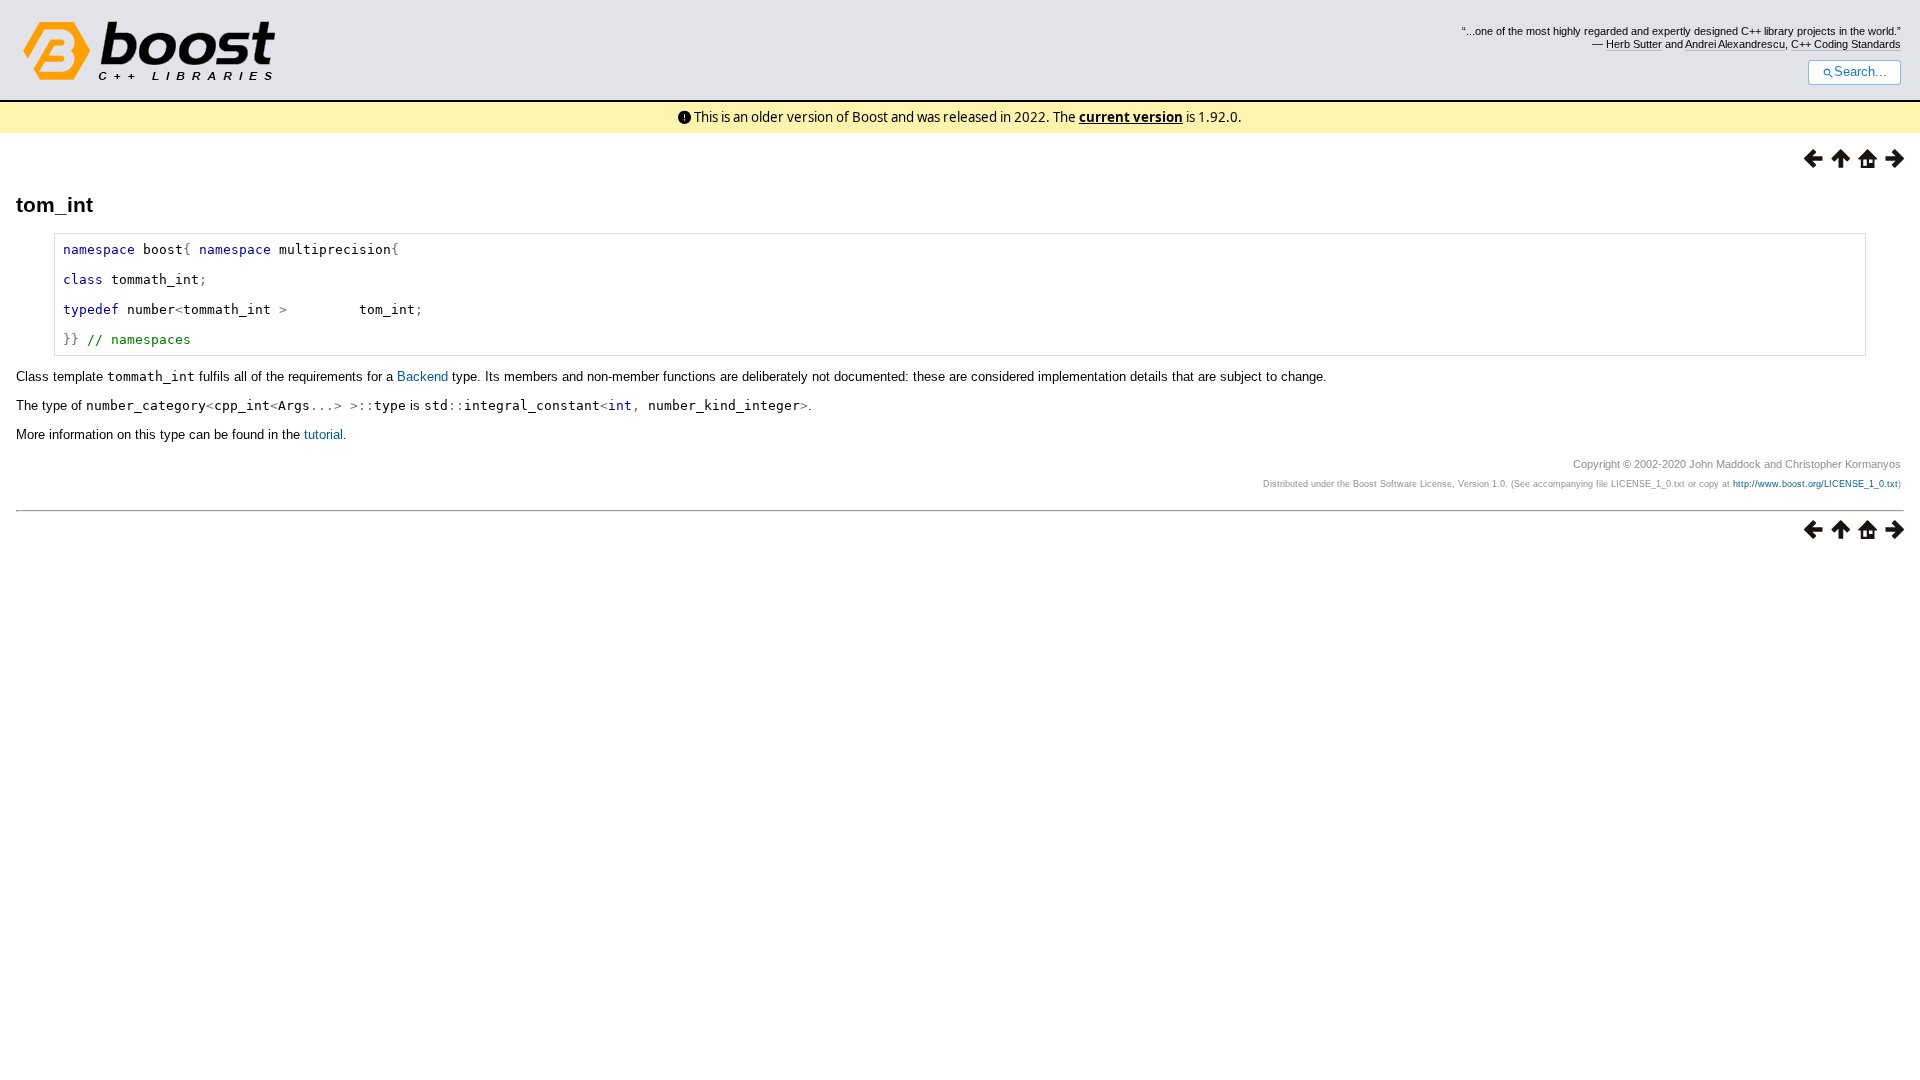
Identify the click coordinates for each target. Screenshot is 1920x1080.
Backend (422, 376)
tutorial (323, 434)
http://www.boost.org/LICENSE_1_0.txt (1815, 484)
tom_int (54, 204)
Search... (1860, 72)
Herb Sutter (1634, 44)
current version (1131, 117)
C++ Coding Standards (1846, 44)
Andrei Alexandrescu (1735, 44)
